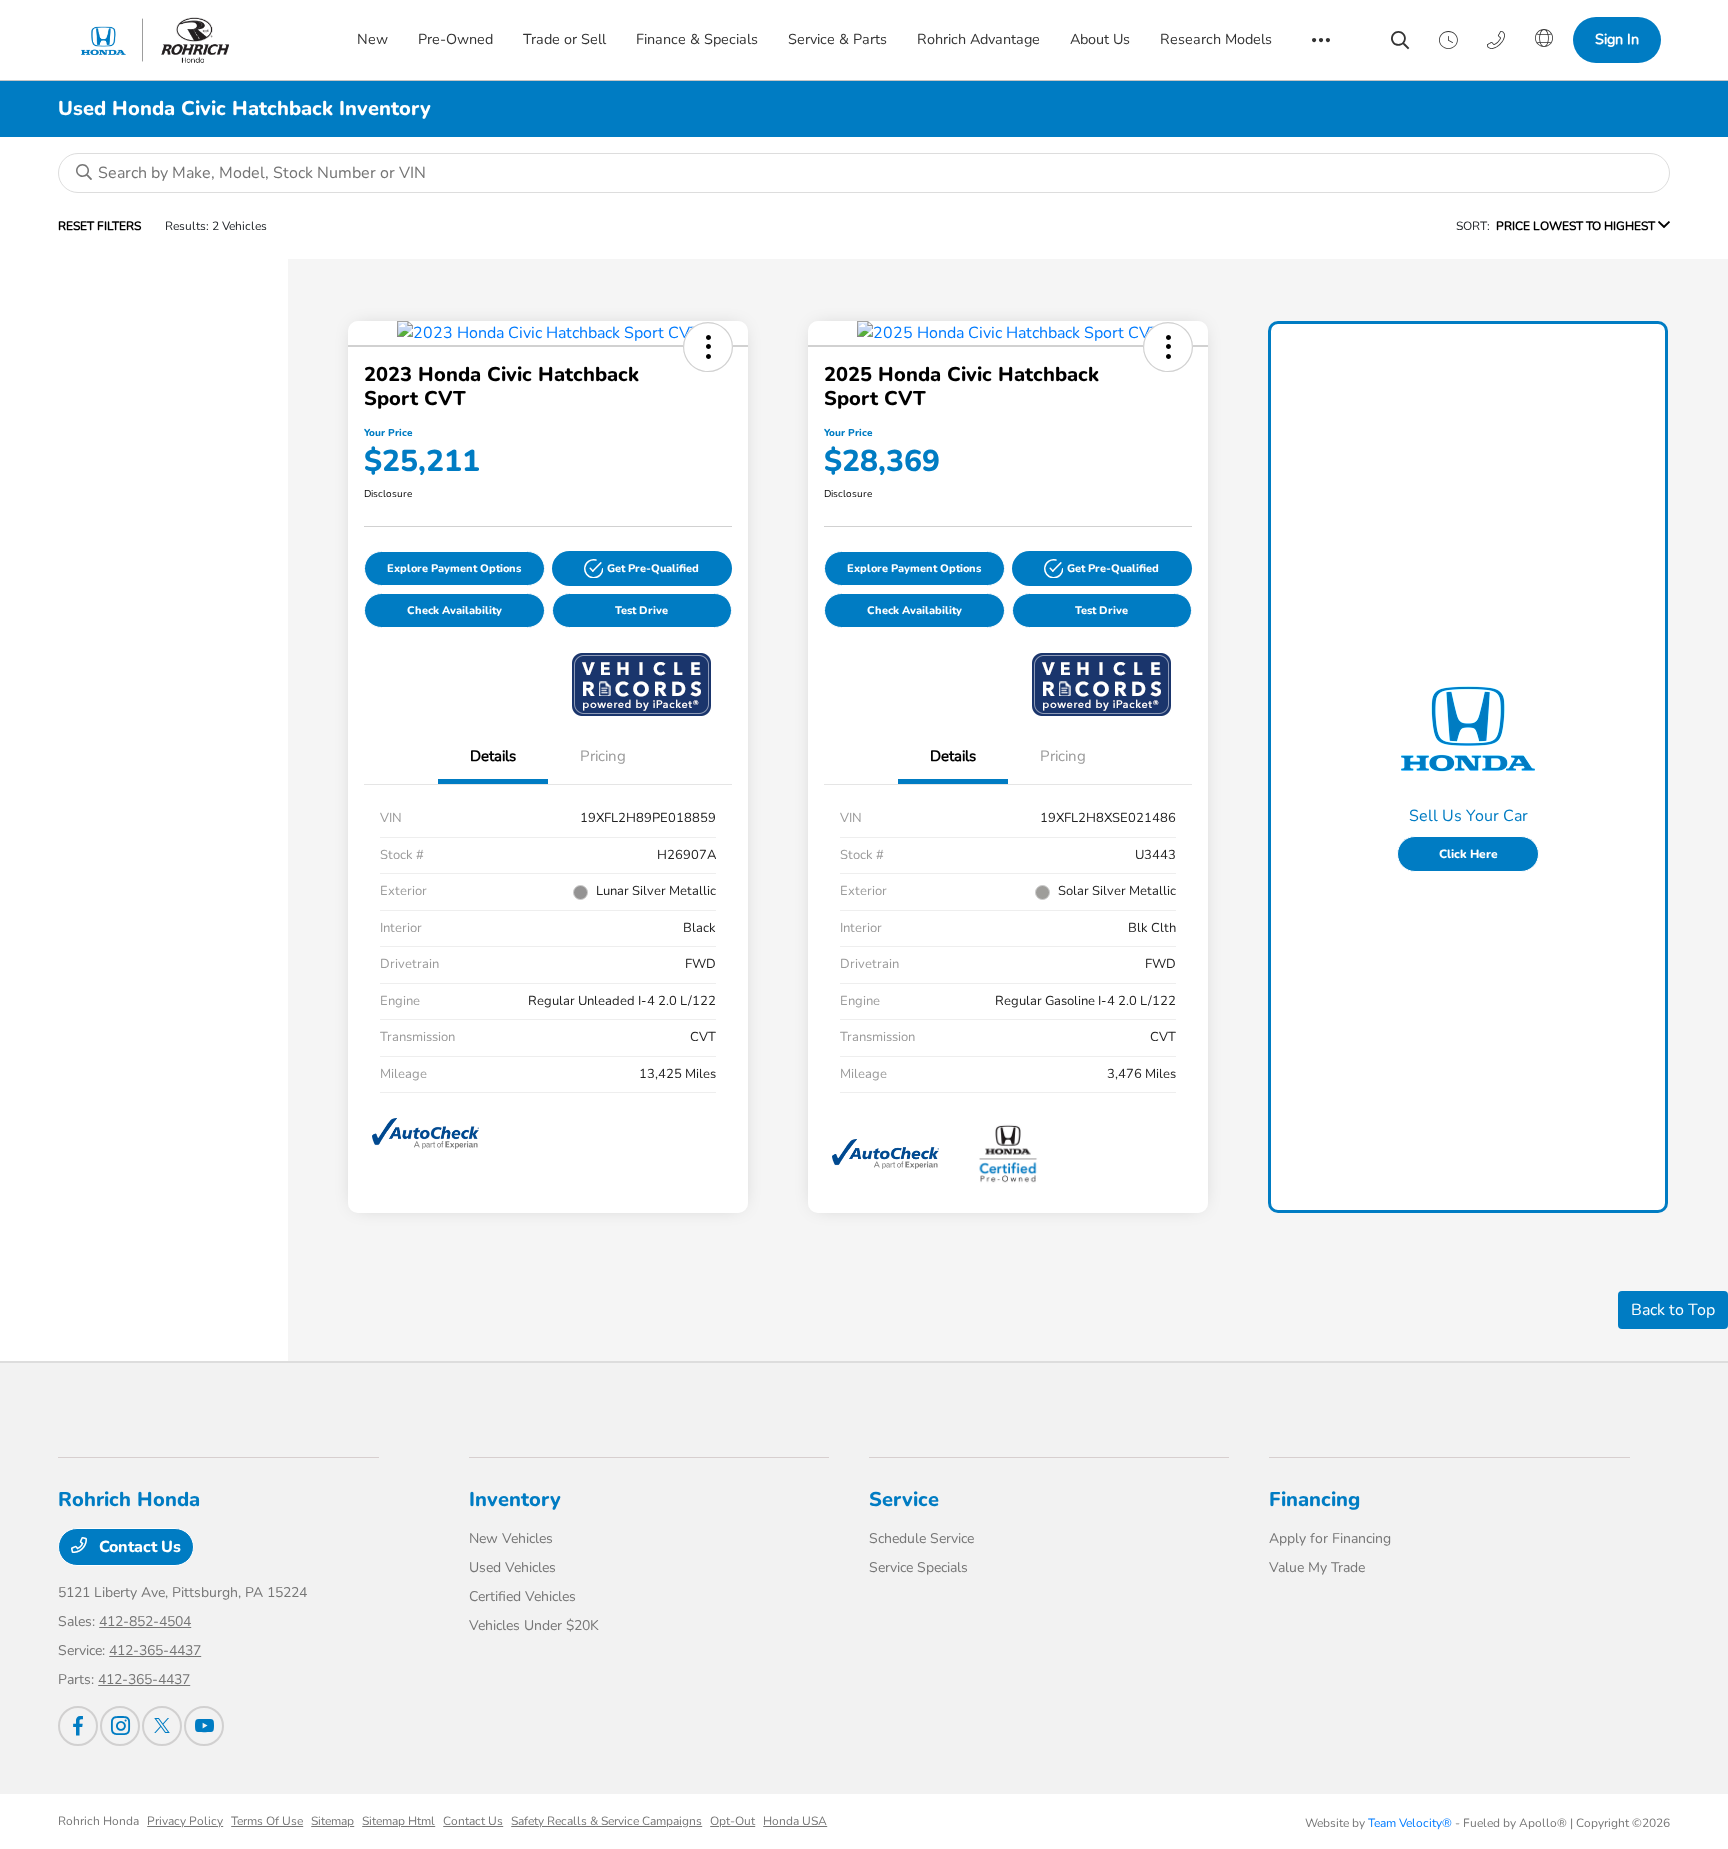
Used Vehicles (512, 1567)
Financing (1314, 1499)
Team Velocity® (1410, 1823)
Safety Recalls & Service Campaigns (606, 1821)
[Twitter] (162, 1726)
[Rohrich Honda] (191, 40)
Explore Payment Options (454, 568)
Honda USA (795, 1821)
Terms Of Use (267, 1821)
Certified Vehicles (522, 1596)
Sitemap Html (398, 1821)
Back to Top (1673, 1310)
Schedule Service (921, 1538)
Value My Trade (1317, 1567)
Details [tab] (493, 756)
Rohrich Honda (98, 1821)
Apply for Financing (1330, 1538)
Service (904, 1499)
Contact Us (138, 1547)
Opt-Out (732, 1821)
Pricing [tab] (603, 756)
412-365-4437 (155, 1650)
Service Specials (918, 1567)
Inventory (515, 1499)
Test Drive (641, 610)
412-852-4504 (145, 1621)
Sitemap (332, 1821)
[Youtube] (204, 1726)
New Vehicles (511, 1538)
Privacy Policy (185, 1821)
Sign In (1617, 39)
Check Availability (454, 610)
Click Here (1468, 854)
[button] (708, 347)
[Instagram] (120, 1726)
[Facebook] (78, 1726)
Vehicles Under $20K (534, 1625)
